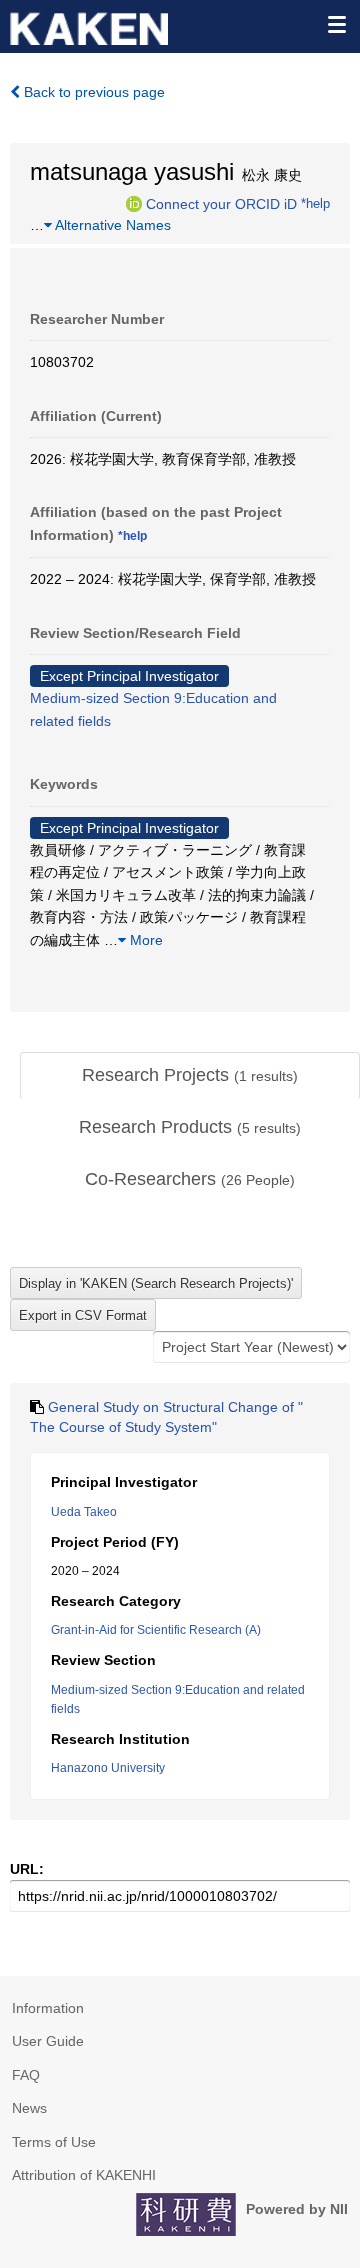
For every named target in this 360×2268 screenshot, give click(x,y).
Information (48, 2008)
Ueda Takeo (84, 1512)
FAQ (26, 2075)
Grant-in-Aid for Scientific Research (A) (156, 1630)
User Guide (48, 2041)
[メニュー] (336, 24)
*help (315, 203)
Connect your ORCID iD (221, 203)
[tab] (190, 1076)
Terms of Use (54, 2142)
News (29, 2108)
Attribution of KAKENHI (84, 2175)
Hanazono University (108, 1768)
